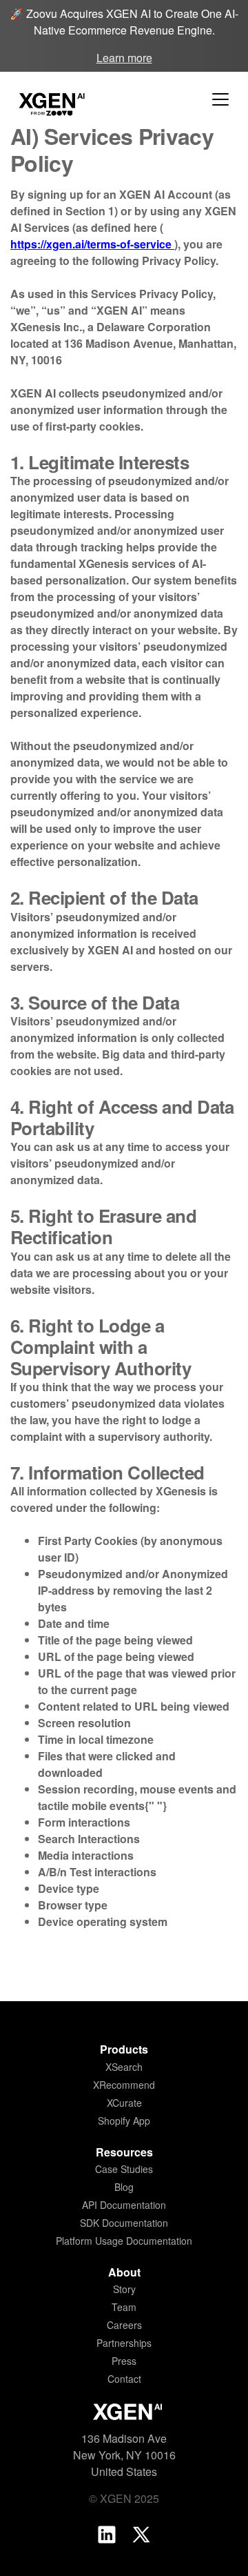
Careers (124, 2325)
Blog (124, 2187)
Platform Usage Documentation (124, 2241)
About (124, 2272)
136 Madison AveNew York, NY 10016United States (124, 2455)
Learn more (124, 58)
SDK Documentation (124, 2223)
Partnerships (124, 2343)
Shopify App (124, 2121)
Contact (124, 2379)
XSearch (124, 2067)
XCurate (124, 2103)
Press (124, 2361)
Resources (124, 2152)
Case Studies (124, 2169)
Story (124, 2289)
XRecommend (124, 2085)
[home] (48, 99)
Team (124, 2307)
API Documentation (124, 2205)
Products (124, 2049)
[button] (220, 99)
